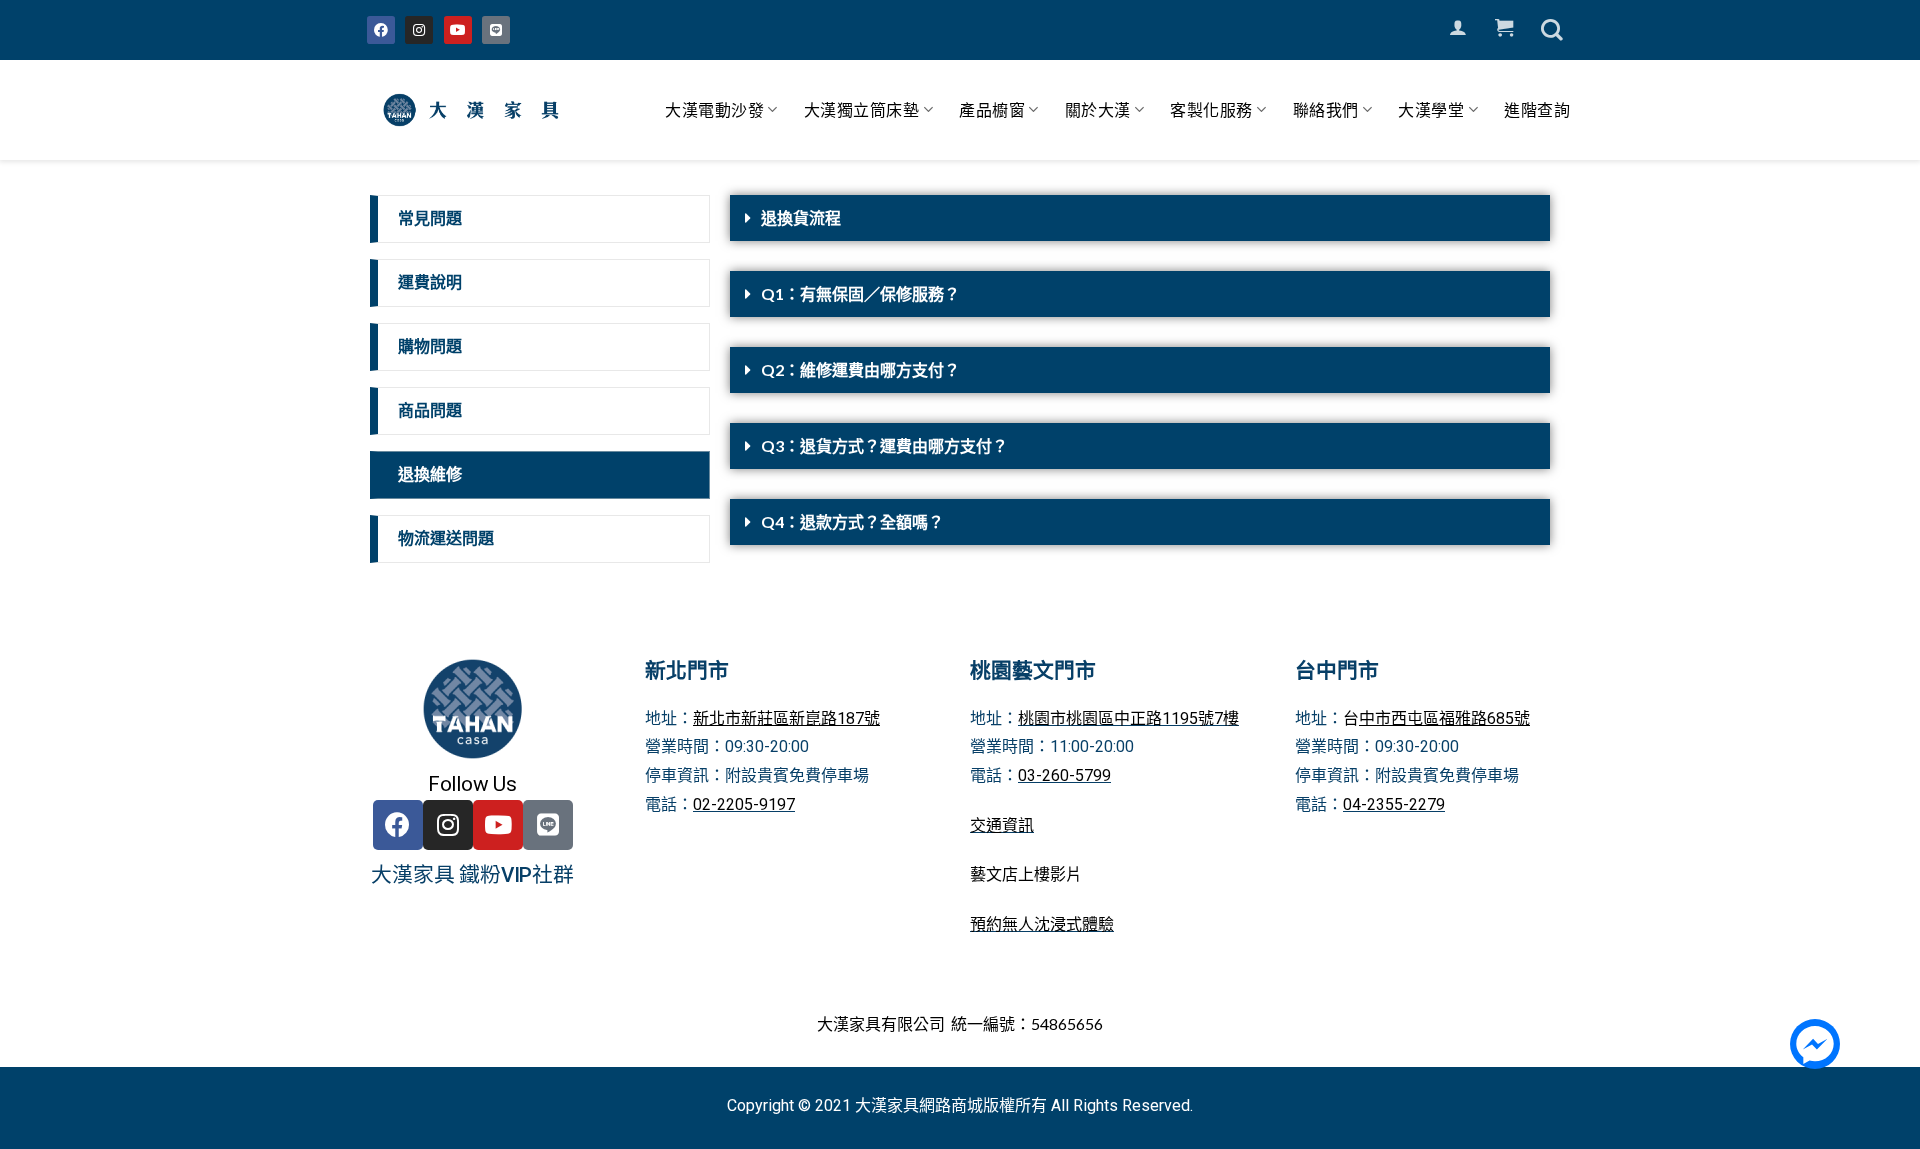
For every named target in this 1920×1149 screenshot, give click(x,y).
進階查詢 (1537, 109)
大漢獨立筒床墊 (862, 109)
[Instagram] (419, 30)
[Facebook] (381, 30)
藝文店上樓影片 (1026, 874)
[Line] (496, 30)
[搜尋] (1552, 30)
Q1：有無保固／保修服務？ (860, 293)
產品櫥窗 (992, 109)
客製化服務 (1211, 109)
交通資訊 (1002, 825)
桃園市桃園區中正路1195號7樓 (1128, 718)
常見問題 (430, 218)
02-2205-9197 (744, 804)
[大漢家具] (475, 110)
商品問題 (430, 410)
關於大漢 (1098, 109)
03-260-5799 (1064, 775)
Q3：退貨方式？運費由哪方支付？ (884, 445)
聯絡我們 (1326, 109)
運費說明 (430, 282)
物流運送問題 (446, 538)
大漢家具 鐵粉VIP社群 (472, 875)
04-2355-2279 (1394, 804)
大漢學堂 (1431, 109)
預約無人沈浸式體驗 (1042, 924)
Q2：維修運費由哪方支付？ (860, 369)
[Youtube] (458, 30)
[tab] (1140, 218)
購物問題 (430, 346)
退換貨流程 (801, 217)
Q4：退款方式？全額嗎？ (852, 521)
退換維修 (430, 474)
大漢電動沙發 (714, 109)
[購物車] (1504, 28)
